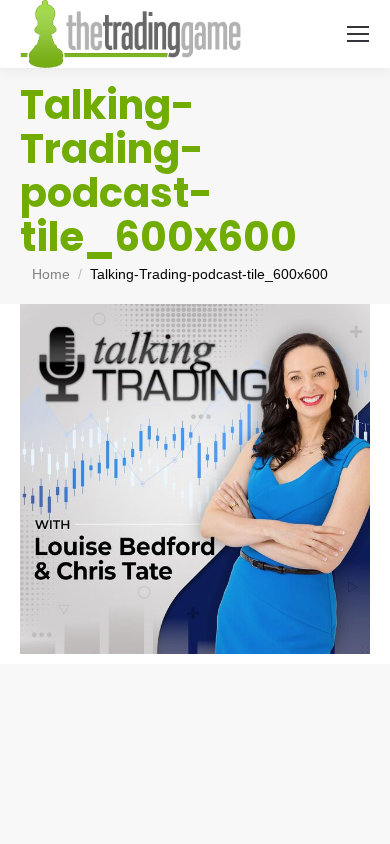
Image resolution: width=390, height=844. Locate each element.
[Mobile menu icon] (358, 34)
